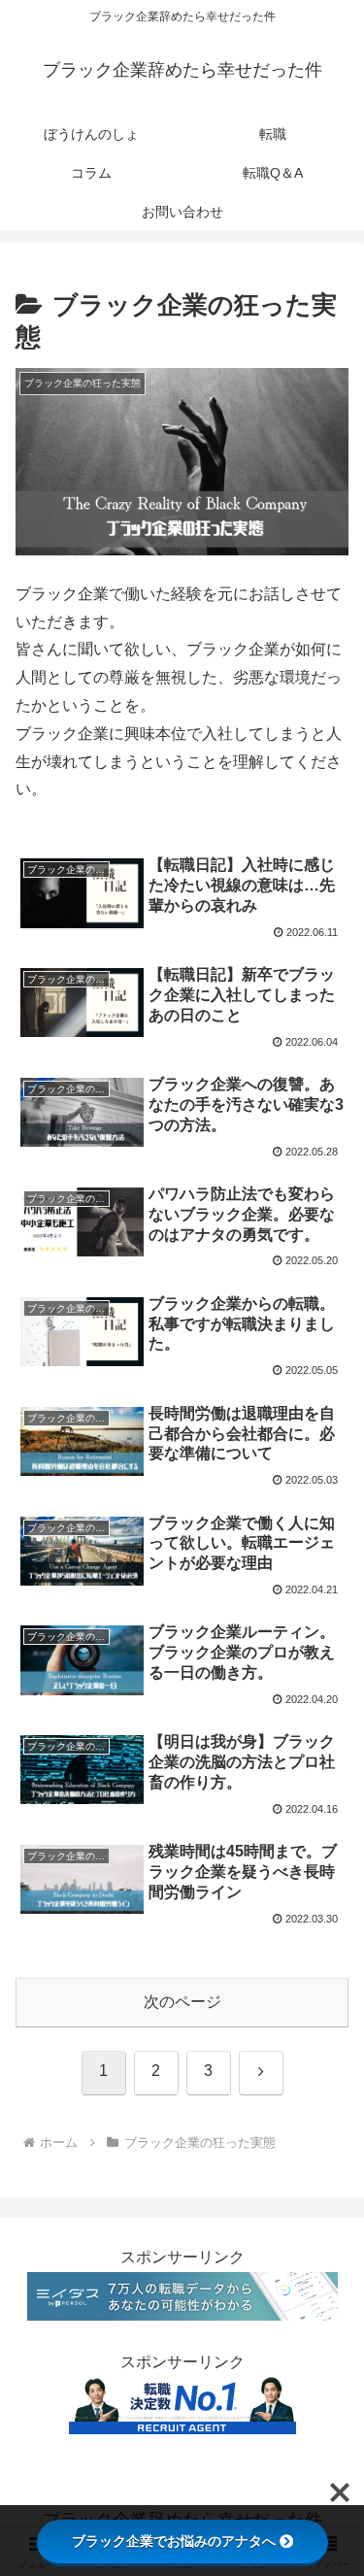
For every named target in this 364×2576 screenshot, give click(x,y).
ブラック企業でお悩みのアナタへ (174, 2541)
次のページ (182, 2002)
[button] (326, 2376)
